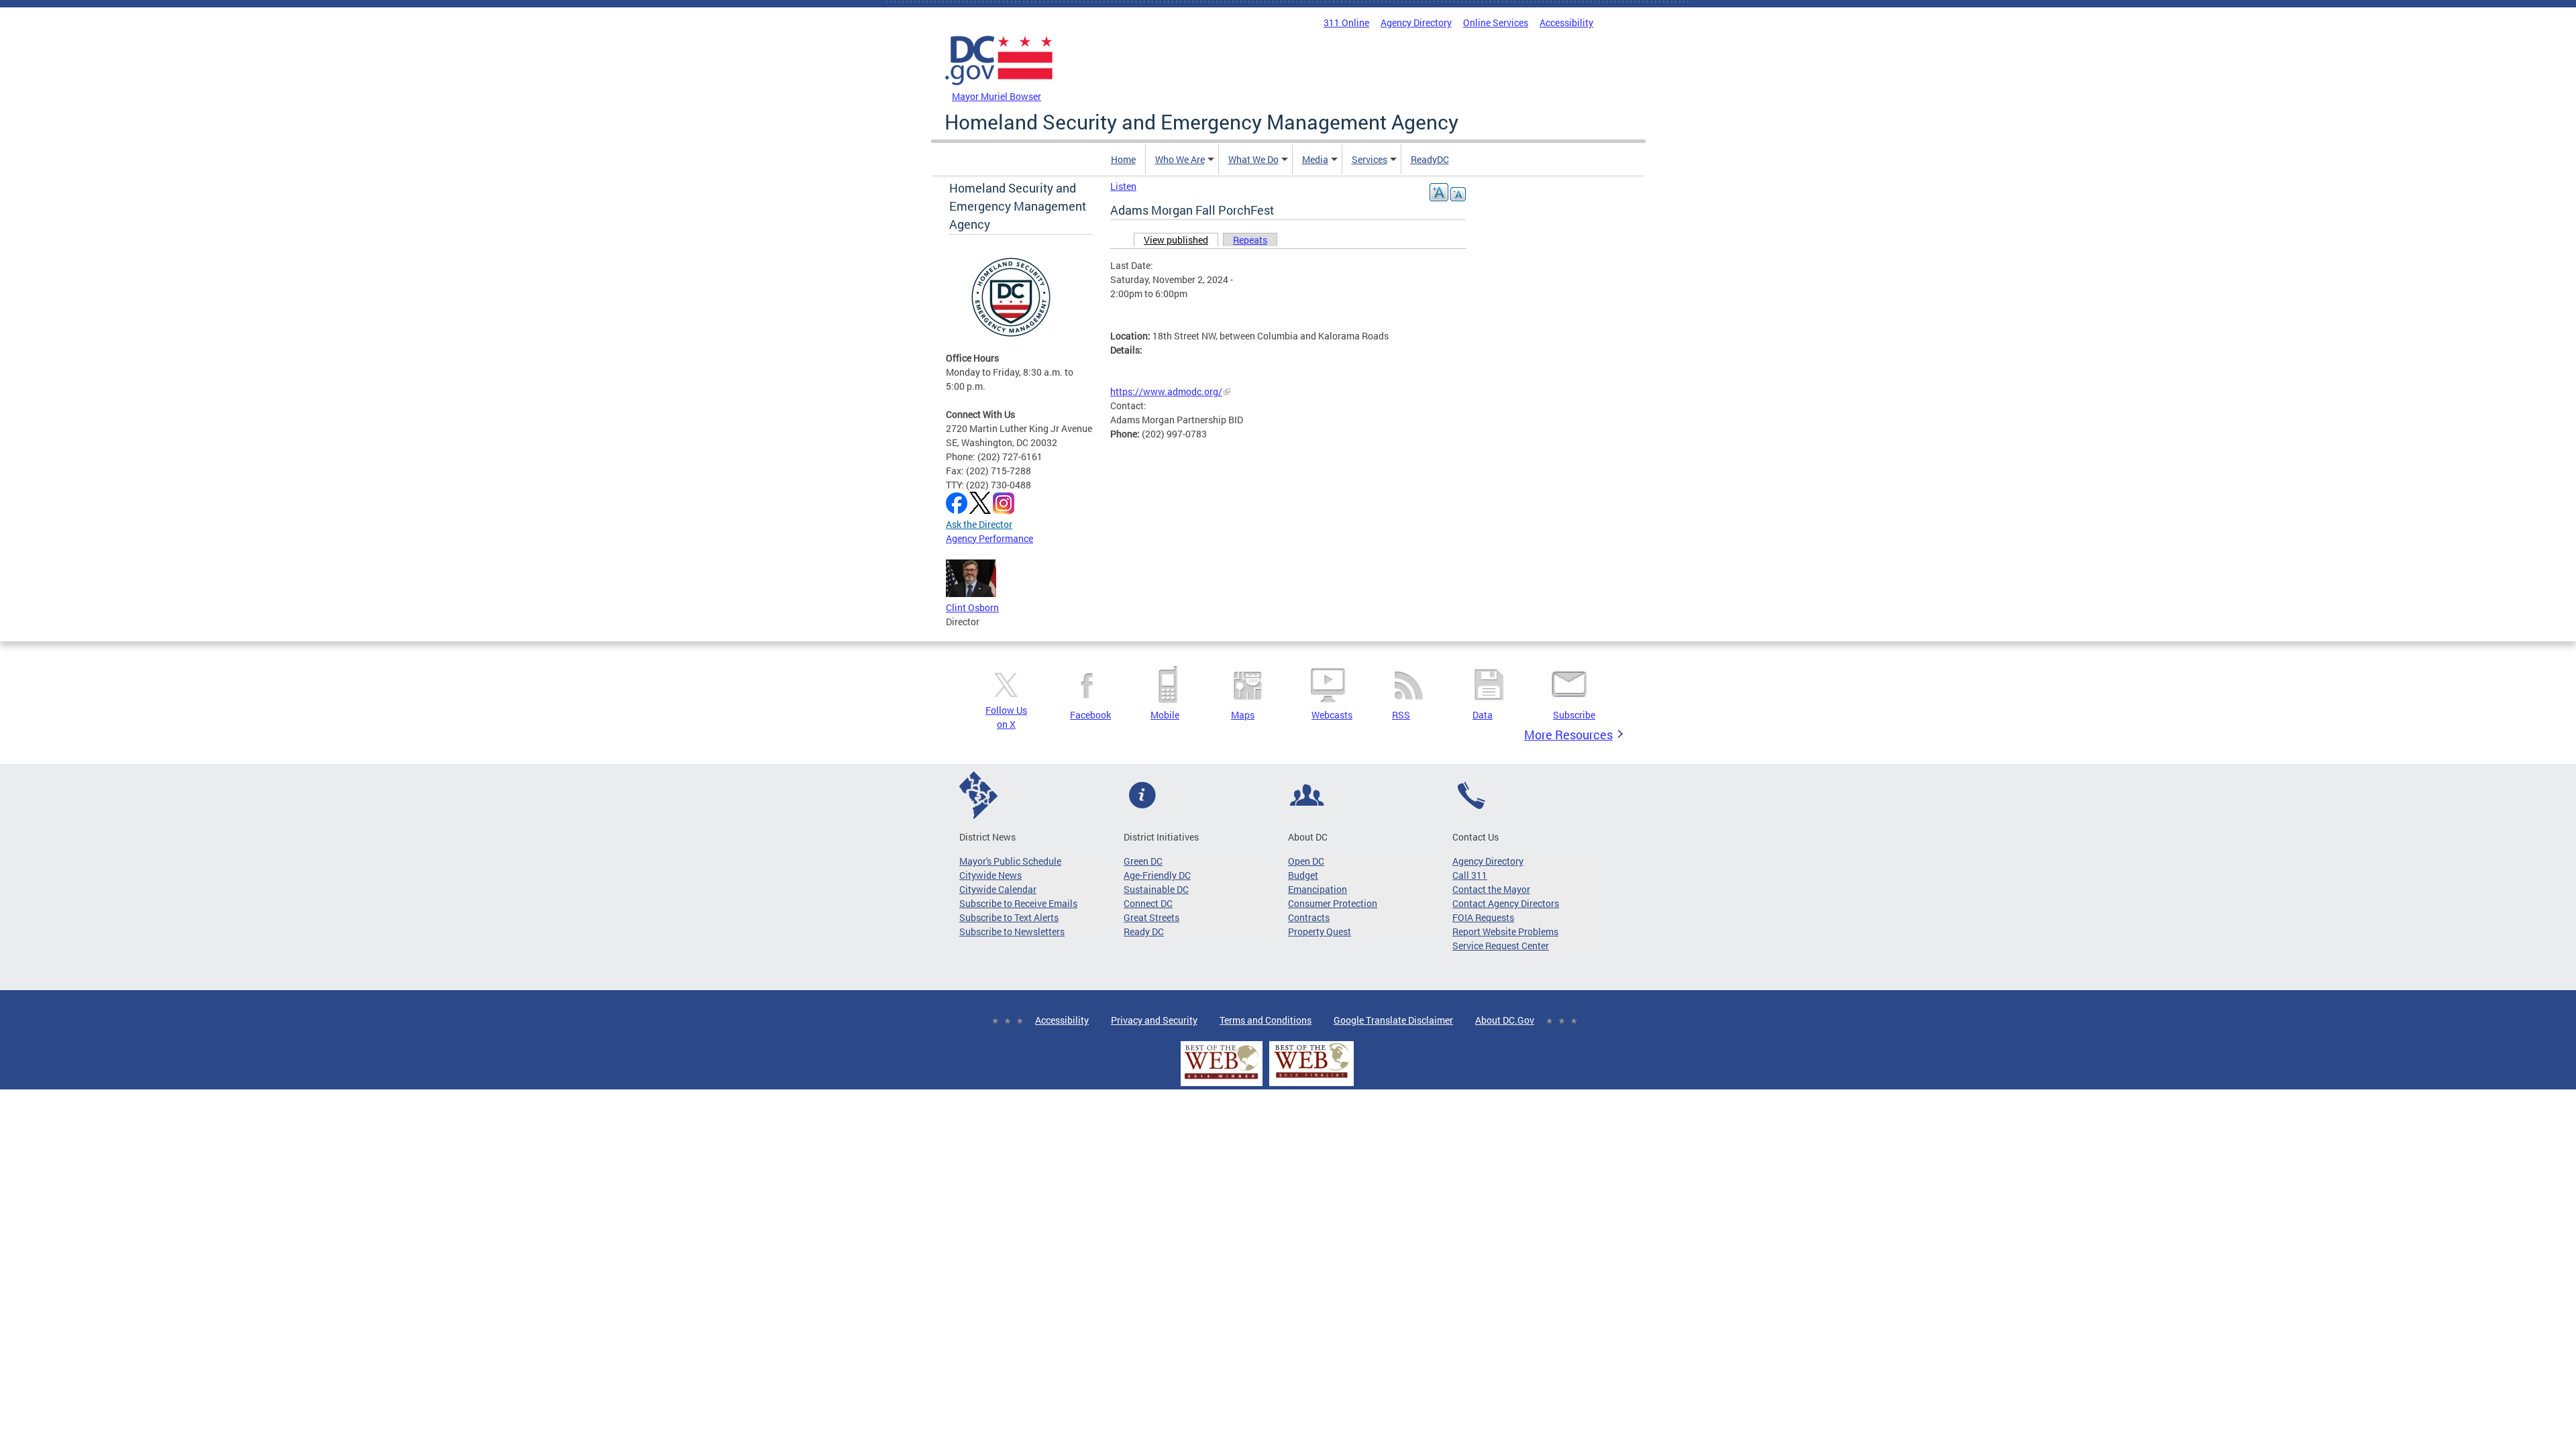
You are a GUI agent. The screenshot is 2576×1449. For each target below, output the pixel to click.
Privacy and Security (1154, 1020)
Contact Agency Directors (1506, 903)
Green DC (1143, 861)
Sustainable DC (1156, 889)
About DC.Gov (1505, 1020)
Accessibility (1566, 22)
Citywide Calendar (998, 889)
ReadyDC (1430, 159)
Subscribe (1574, 715)
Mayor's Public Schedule (1010, 861)
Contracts (1309, 917)
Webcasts (1332, 715)
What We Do (1253, 159)
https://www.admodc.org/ (1166, 391)
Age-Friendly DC (1157, 875)
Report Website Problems (1505, 931)
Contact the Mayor (1491, 889)
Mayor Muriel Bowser (997, 96)
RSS (1401, 715)
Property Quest (1320, 931)
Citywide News (990, 875)
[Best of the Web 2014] (1222, 1079)
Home (1123, 159)
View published (1181, 240)
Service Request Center (1501, 946)
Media (1315, 159)
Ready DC (1144, 931)
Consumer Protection (1333, 903)
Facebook (1090, 715)
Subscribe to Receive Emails (1018, 903)
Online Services (1496, 22)
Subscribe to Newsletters (1012, 931)
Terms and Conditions (1266, 1020)
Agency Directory (1416, 22)
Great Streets (1151, 917)
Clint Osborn (972, 607)
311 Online (1346, 22)
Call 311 (1470, 875)
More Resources (1568, 735)
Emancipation (1318, 889)
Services (1370, 159)
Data (1483, 715)
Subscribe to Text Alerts (1009, 917)
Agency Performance (989, 538)
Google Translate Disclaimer (1393, 1020)
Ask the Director (979, 524)
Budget (1303, 875)
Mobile (1165, 715)
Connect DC (1148, 903)
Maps (1243, 715)
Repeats (1250, 240)
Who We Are (1180, 159)
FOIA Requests (1483, 917)
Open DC (1306, 861)
